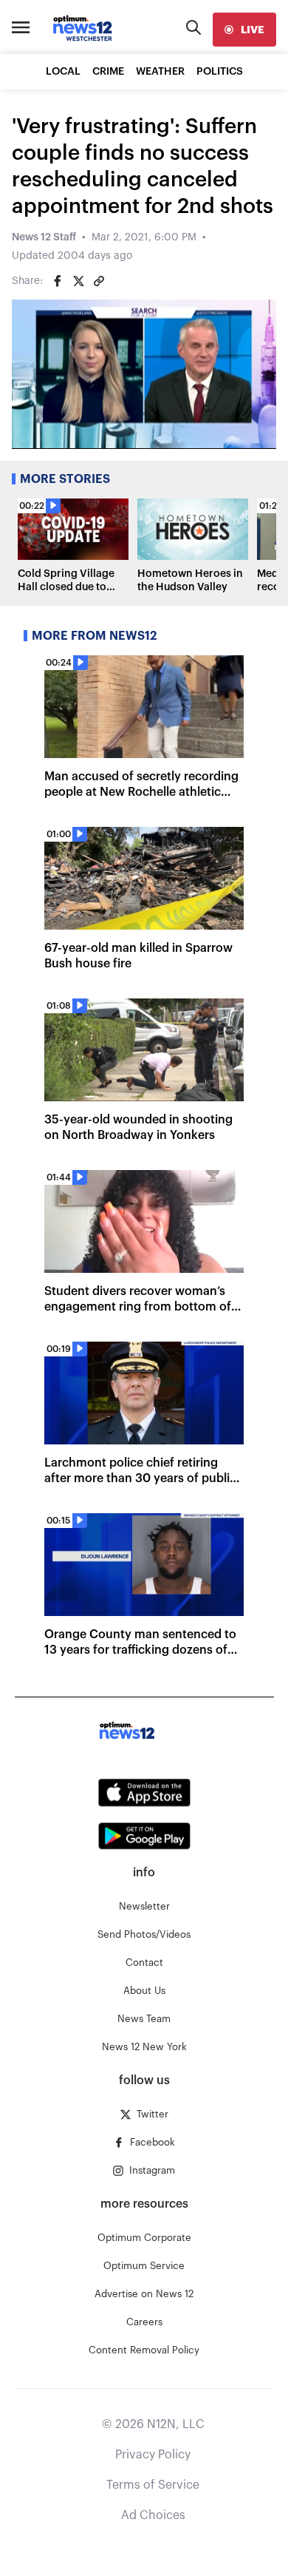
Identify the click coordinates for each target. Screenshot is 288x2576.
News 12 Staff (44, 237)
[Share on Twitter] (78, 281)
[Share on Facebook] (58, 281)
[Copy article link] (99, 281)
